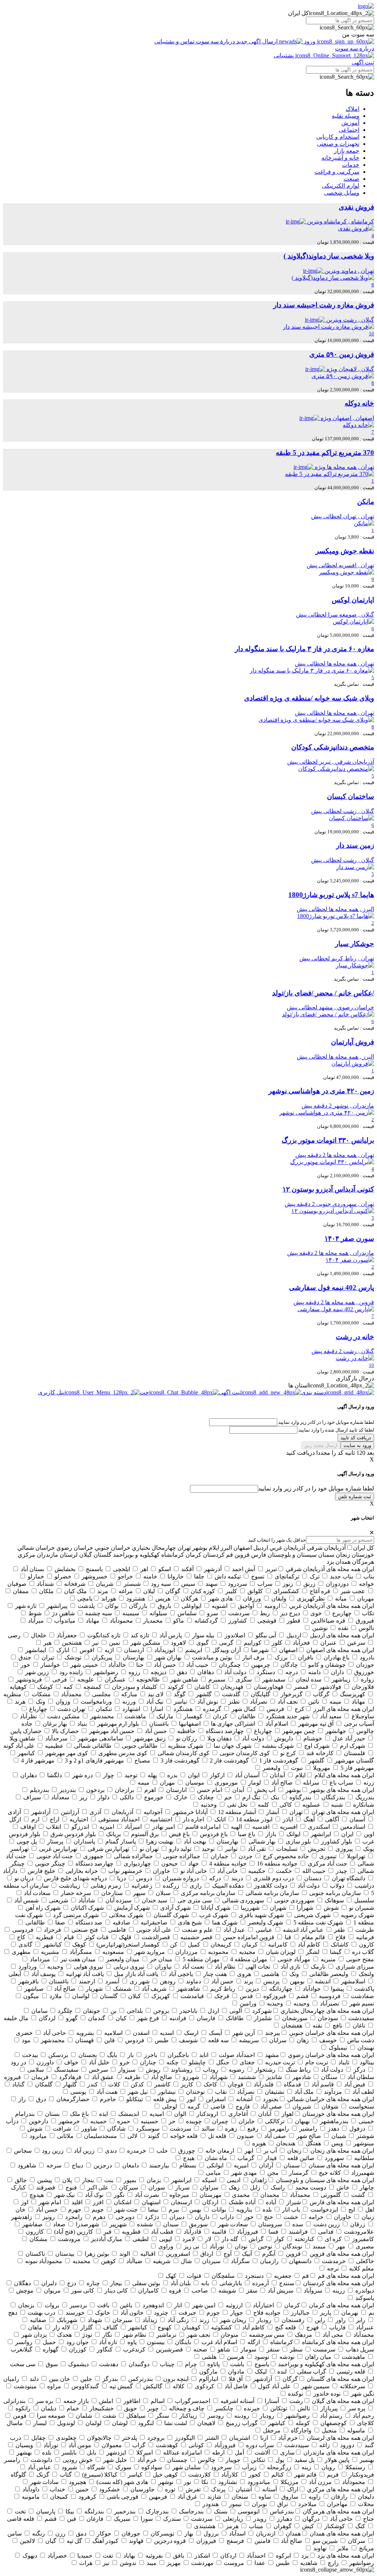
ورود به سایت (357, 1445)
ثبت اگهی (363, 62)
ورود (310, 41)
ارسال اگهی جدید (257, 41)
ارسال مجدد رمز (321, 1445)
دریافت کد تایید (356, 1438)
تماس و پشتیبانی (175, 41)
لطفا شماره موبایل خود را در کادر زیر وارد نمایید (316, 1488)
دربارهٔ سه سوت (215, 41)
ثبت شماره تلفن (355, 1497)
